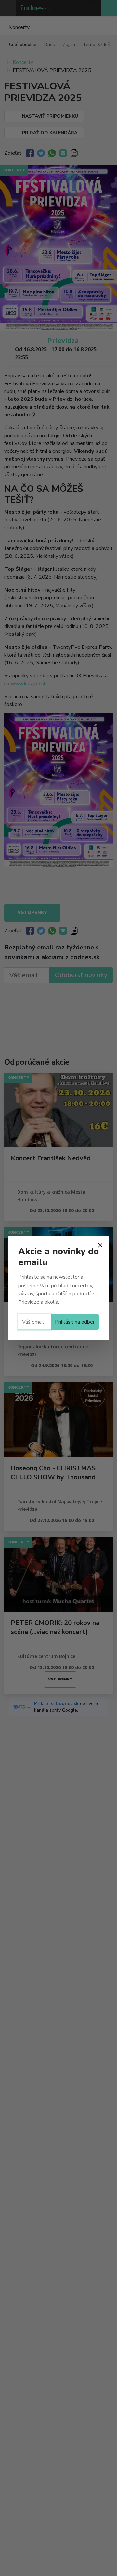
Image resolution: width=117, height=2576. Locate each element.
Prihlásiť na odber (75, 1322)
